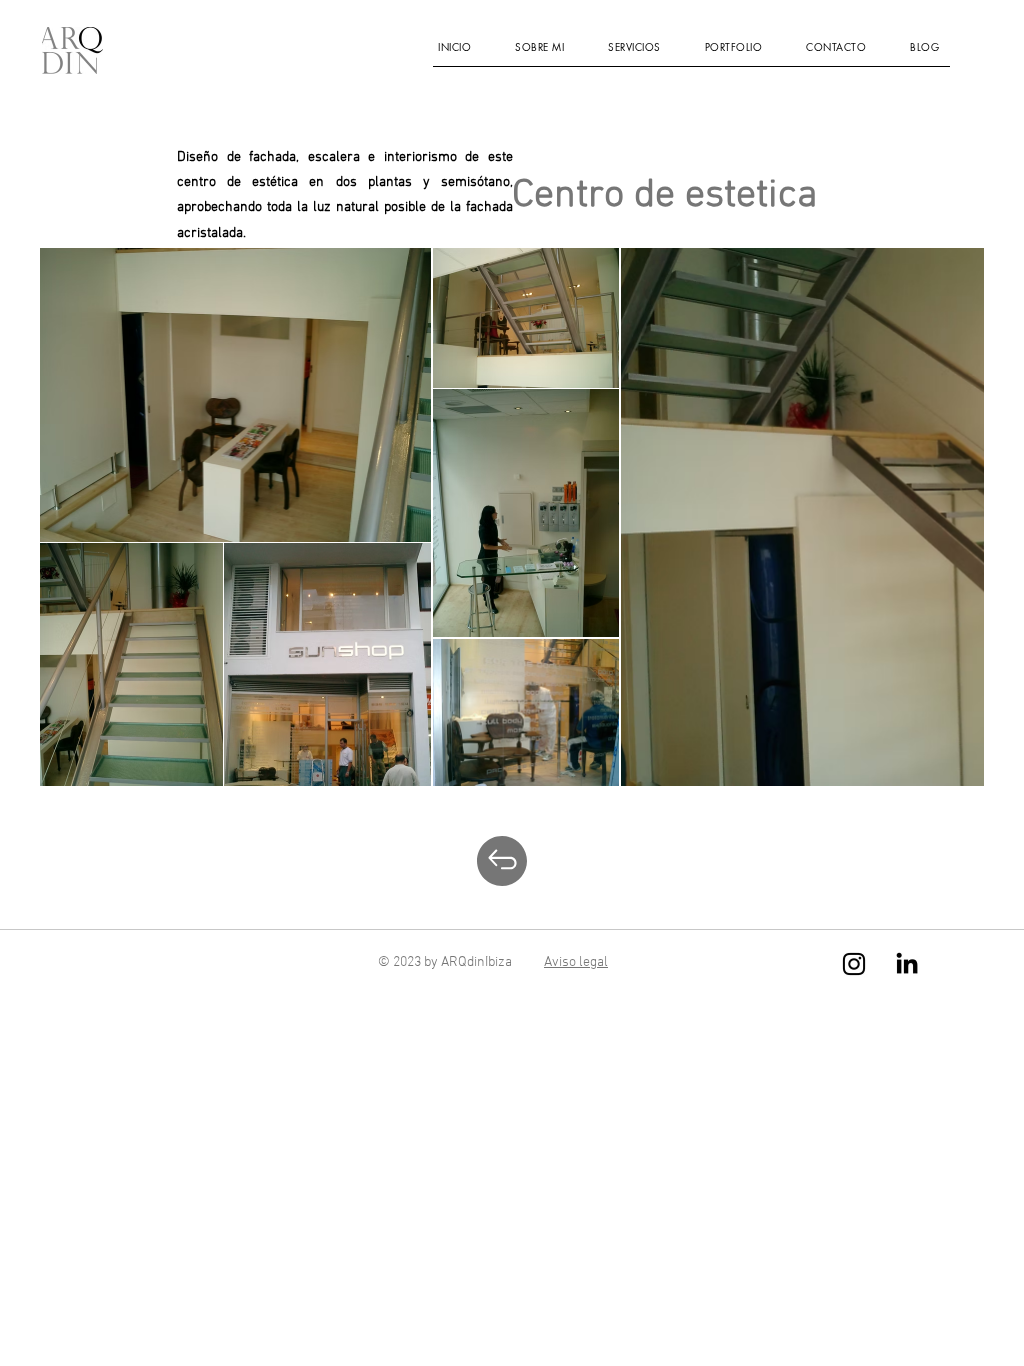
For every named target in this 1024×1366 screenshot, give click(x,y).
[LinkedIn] (907, 963)
